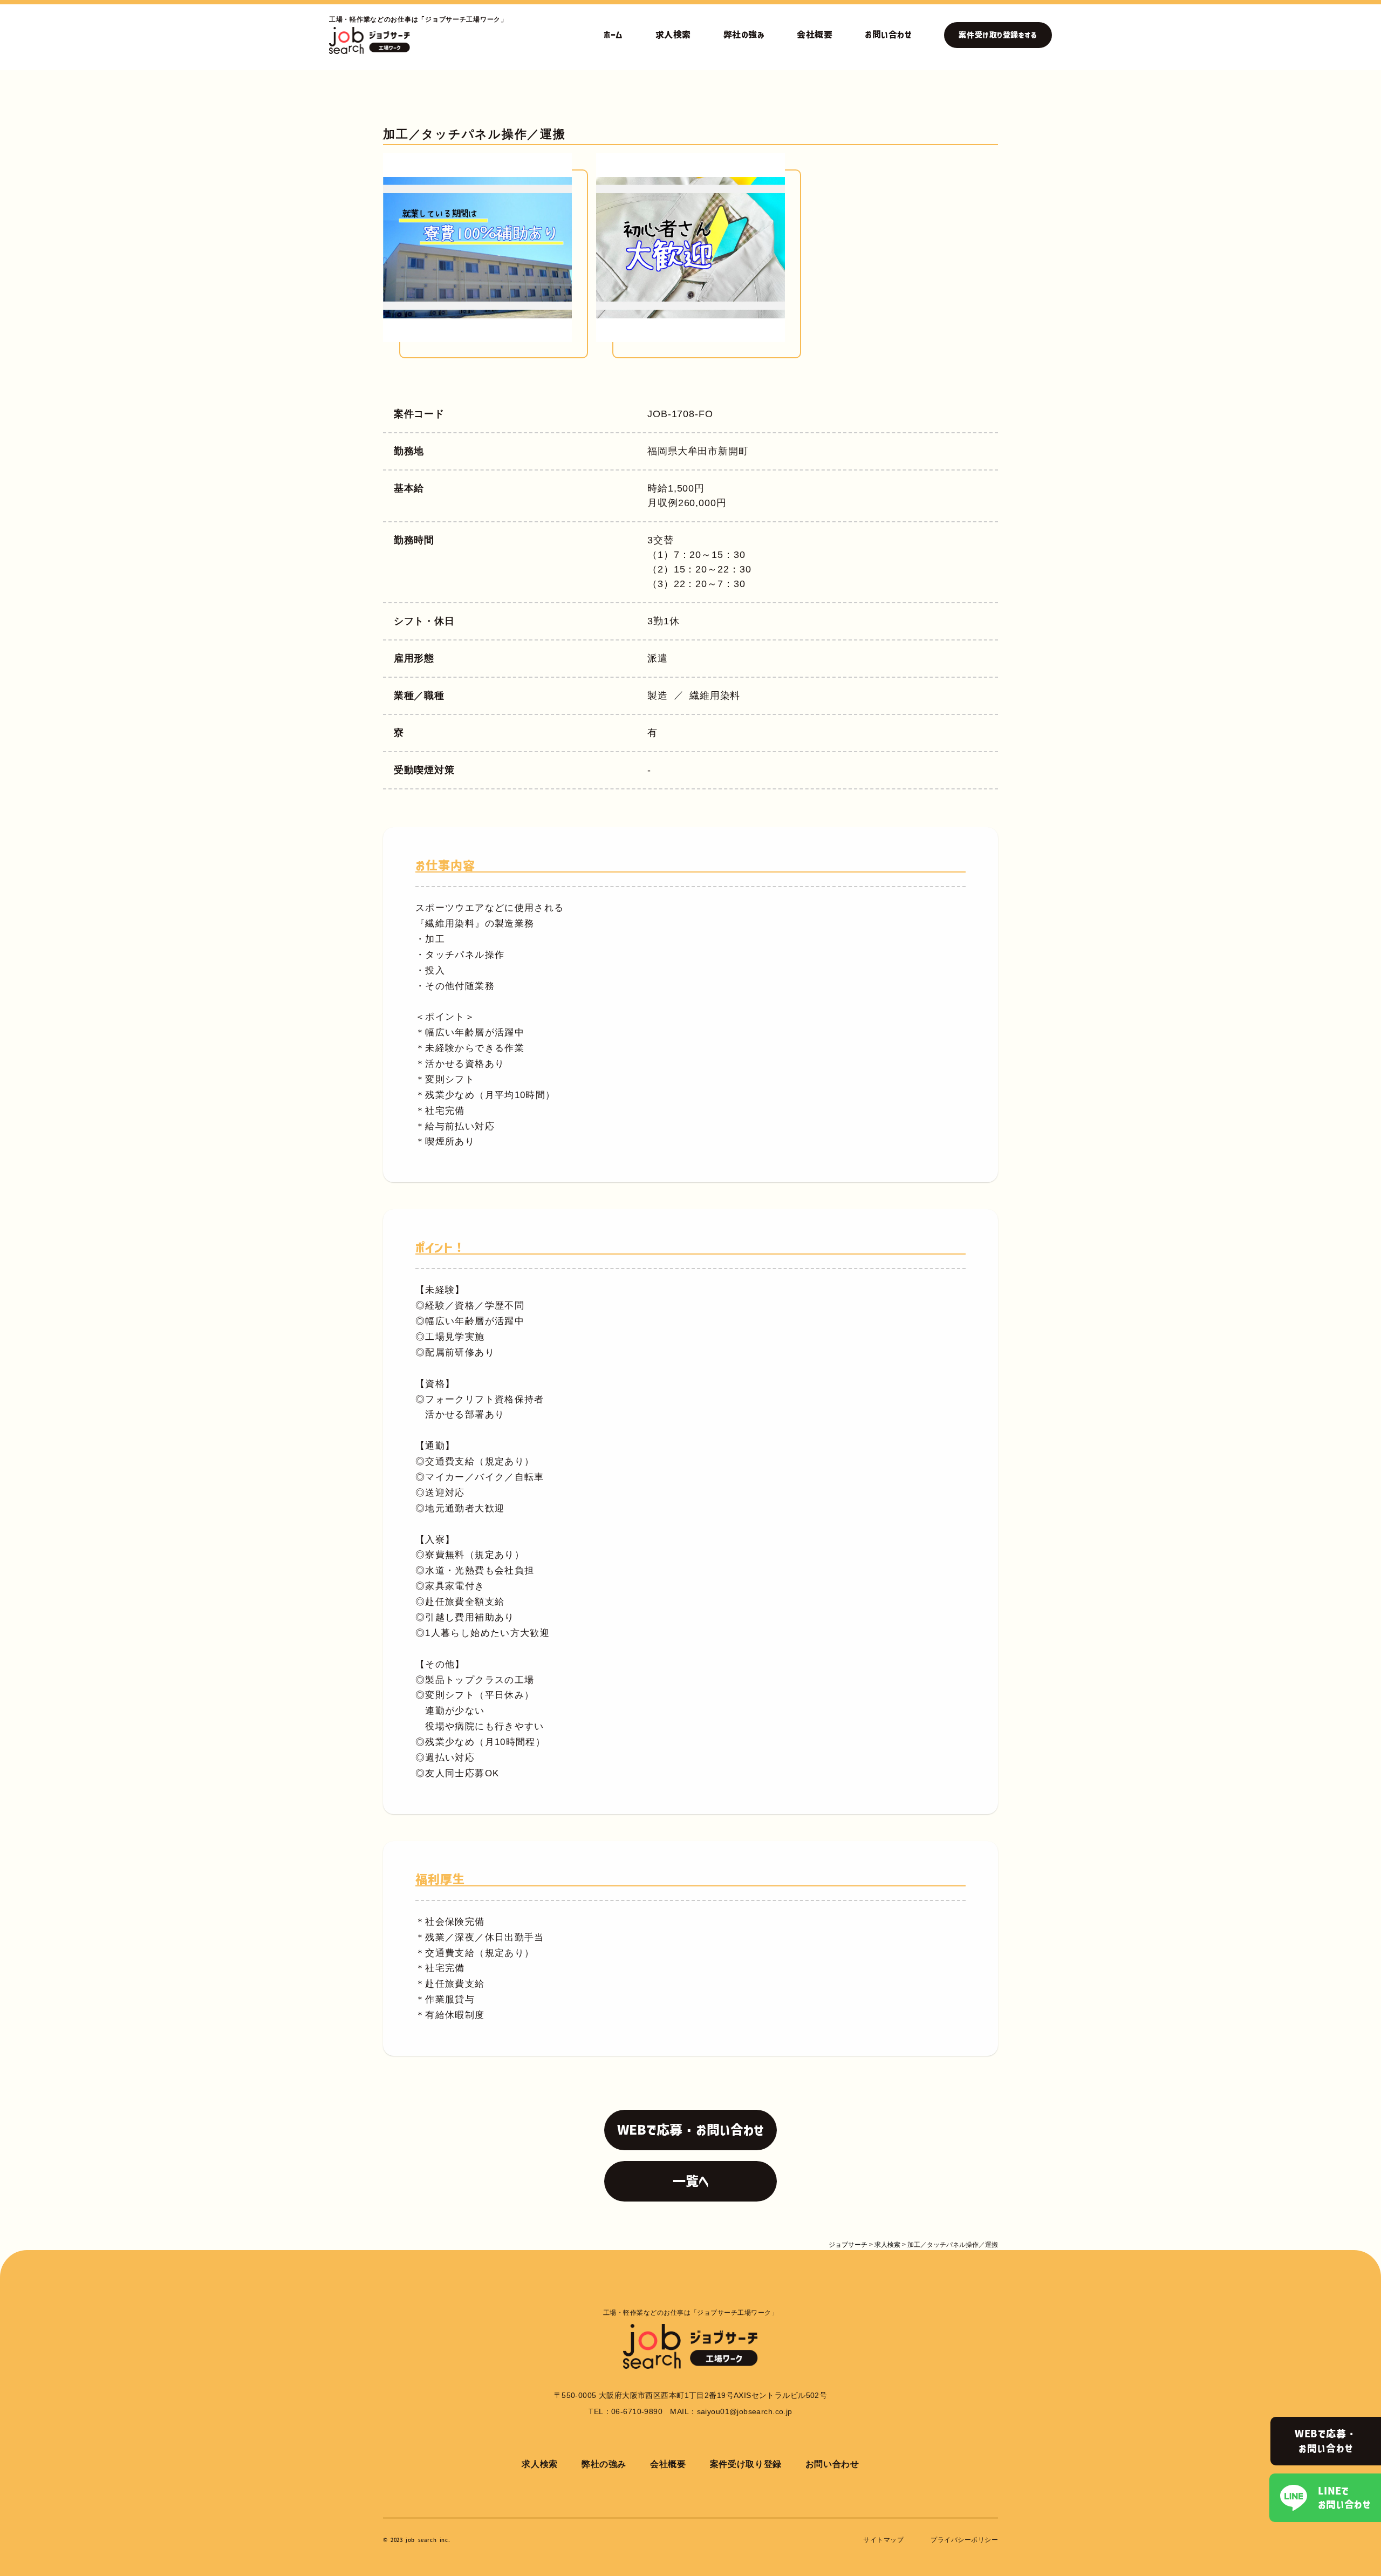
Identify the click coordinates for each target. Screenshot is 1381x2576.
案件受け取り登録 (746, 2464)
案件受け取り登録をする (998, 35)
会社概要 (815, 35)
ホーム (613, 35)
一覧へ (691, 2181)
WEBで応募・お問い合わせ (1326, 2441)
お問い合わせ (888, 35)
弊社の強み (744, 35)
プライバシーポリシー (964, 2540)
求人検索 (673, 35)
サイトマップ (883, 2540)
